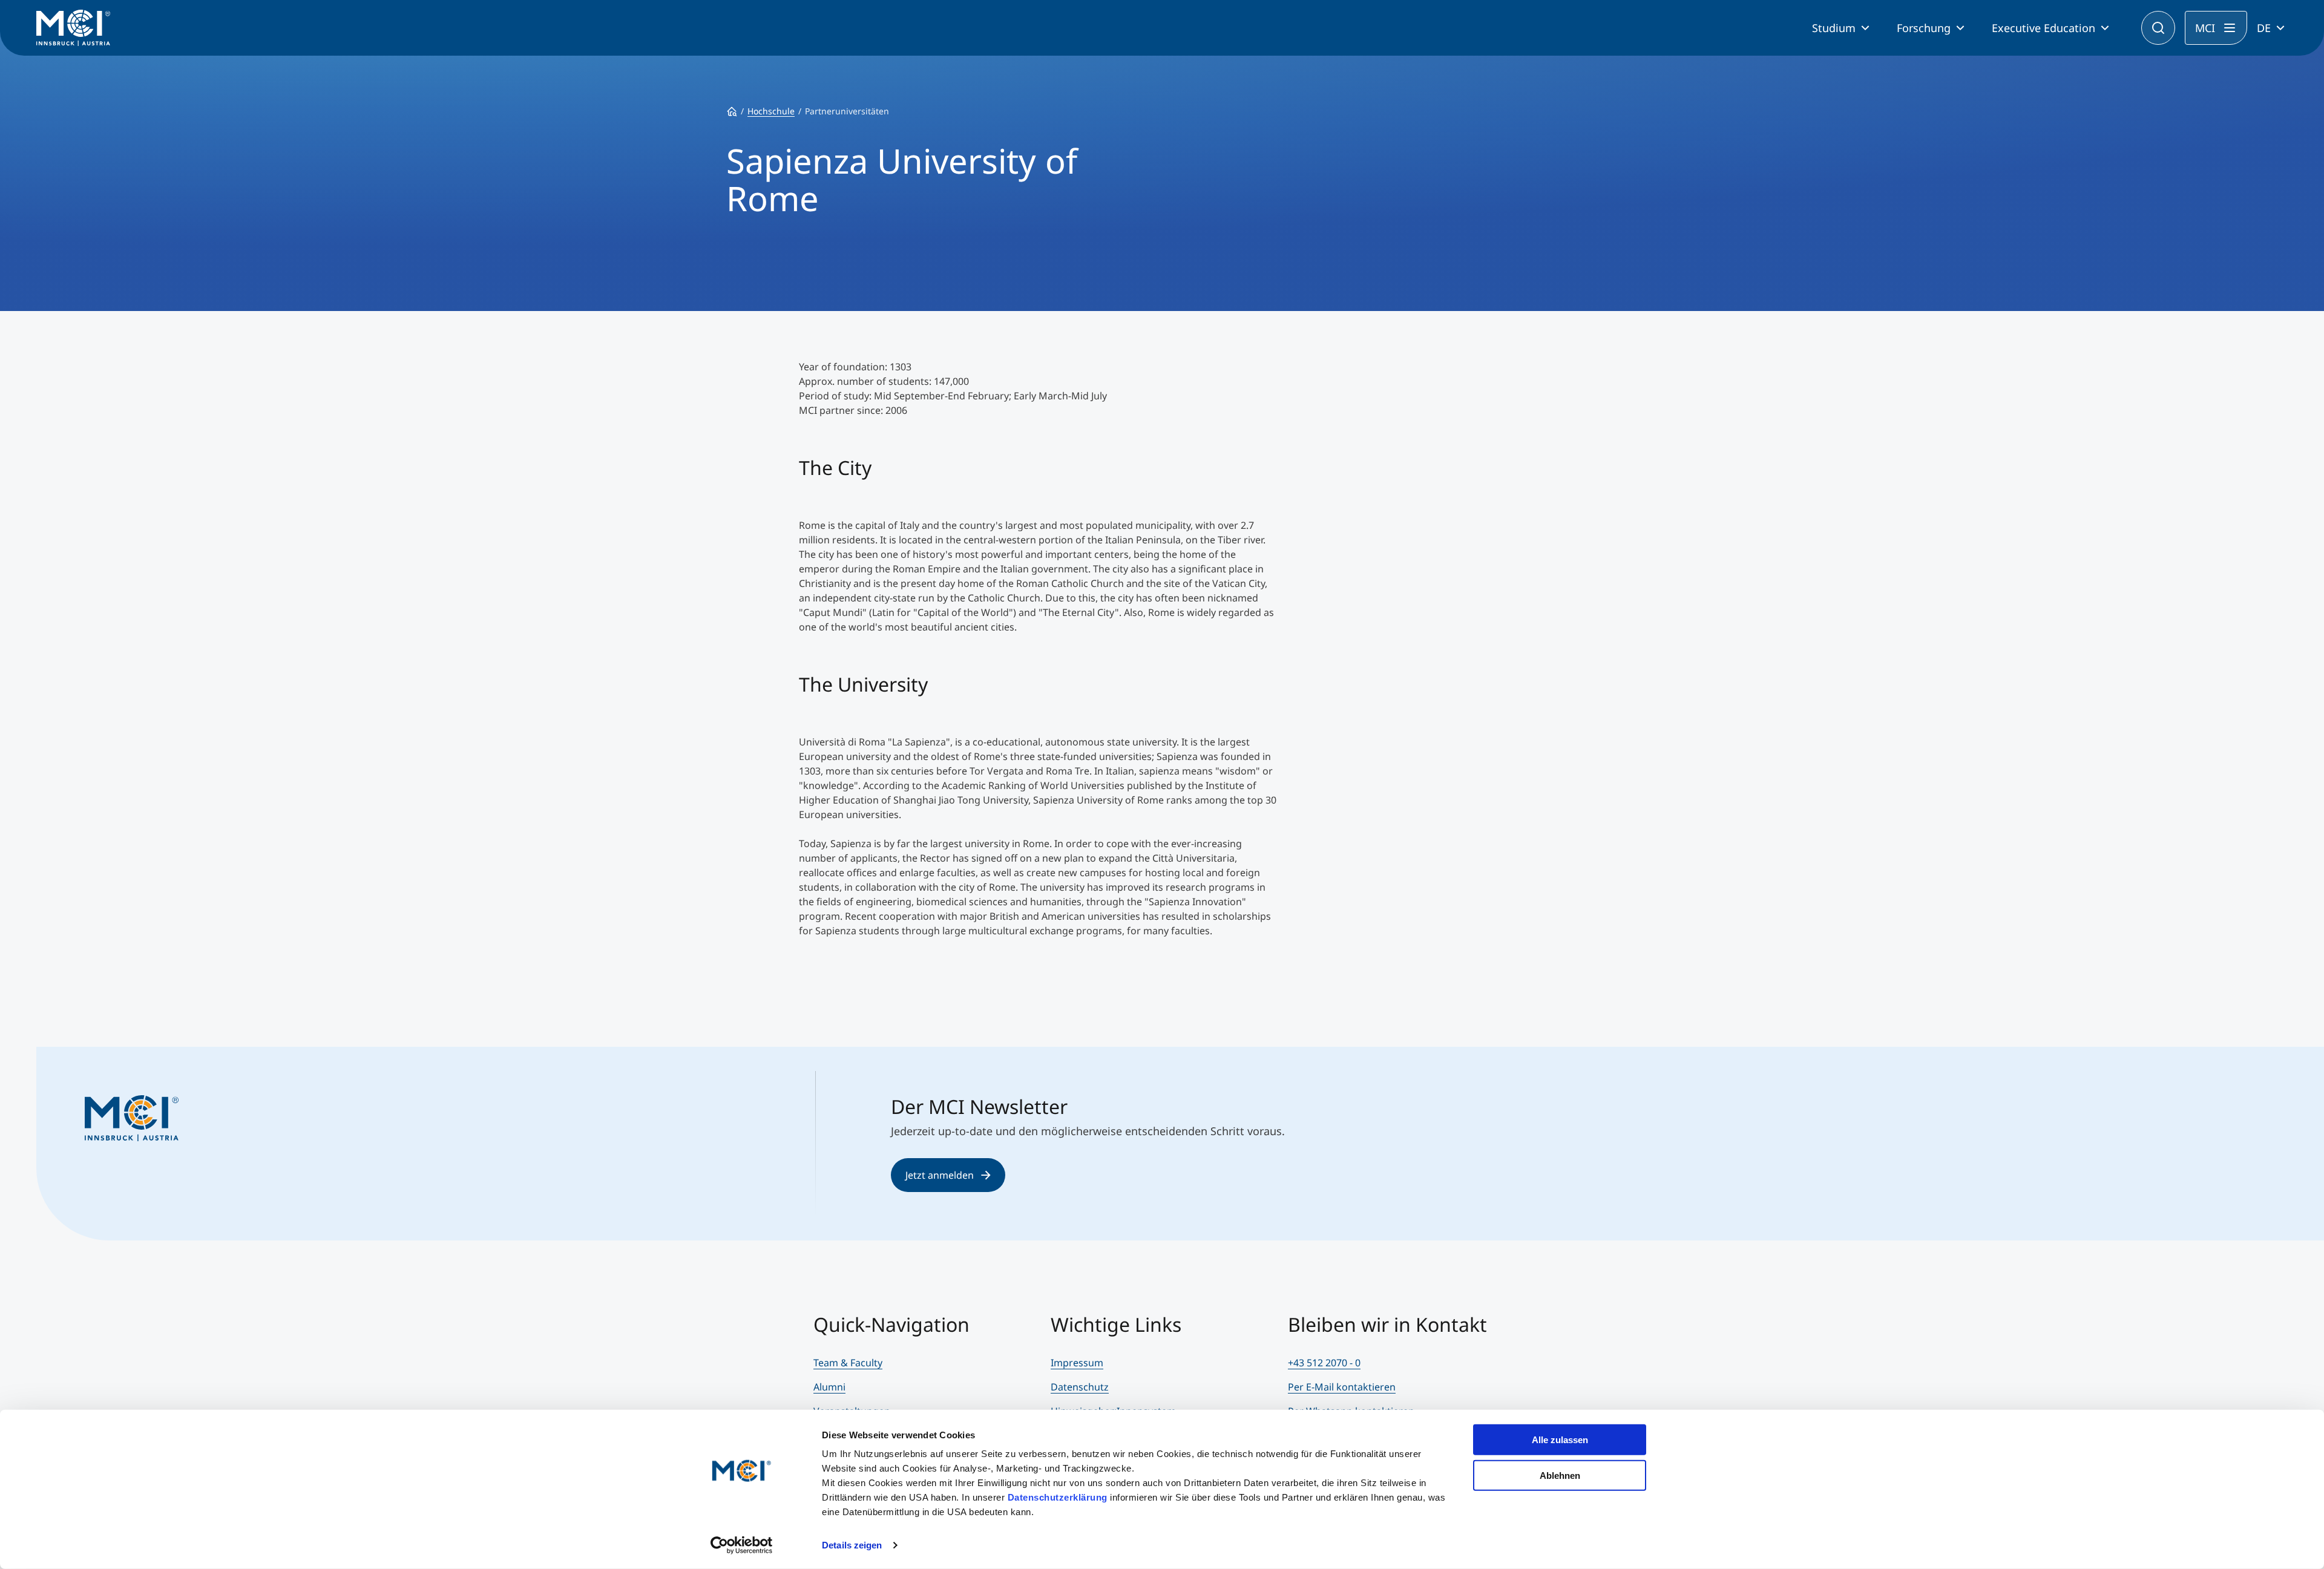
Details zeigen (852, 1545)
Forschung (1924, 28)
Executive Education (2043, 28)
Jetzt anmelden (940, 1175)
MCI (2205, 28)
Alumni (829, 1387)
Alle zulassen (1560, 1440)
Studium (1834, 28)
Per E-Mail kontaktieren (1342, 1387)
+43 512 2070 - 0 (1324, 1363)
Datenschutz (1080, 1387)
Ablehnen (1560, 1475)
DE (2264, 28)
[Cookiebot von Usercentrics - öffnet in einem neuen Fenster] (742, 1545)
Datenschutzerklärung (1058, 1497)
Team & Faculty (848, 1363)
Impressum (1077, 1363)
